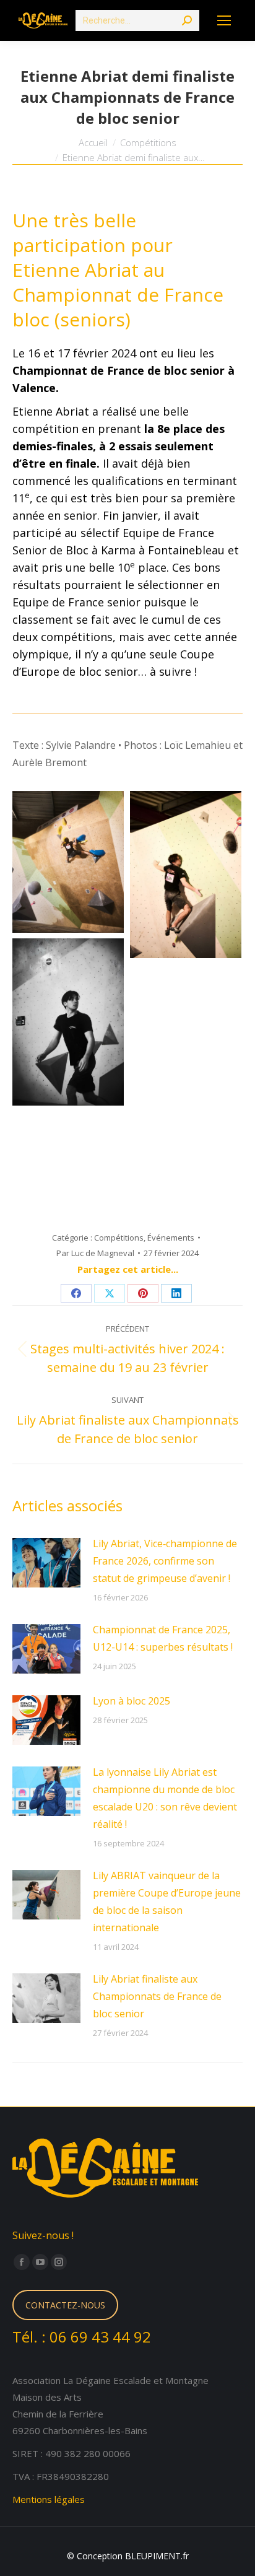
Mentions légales (49, 2499)
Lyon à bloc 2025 (132, 1701)
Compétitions (119, 1238)
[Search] (187, 20)
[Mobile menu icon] (224, 20)
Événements (171, 1238)
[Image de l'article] (46, 1563)
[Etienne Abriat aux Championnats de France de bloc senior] (68, 862)
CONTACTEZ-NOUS (65, 2305)
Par (95, 1253)
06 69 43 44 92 (100, 2337)
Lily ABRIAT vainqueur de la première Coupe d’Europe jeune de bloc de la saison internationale (167, 1901)
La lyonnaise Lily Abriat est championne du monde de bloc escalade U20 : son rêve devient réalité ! (165, 1798)
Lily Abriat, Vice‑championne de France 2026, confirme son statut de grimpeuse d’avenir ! (165, 1561)
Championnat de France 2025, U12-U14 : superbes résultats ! (163, 1638)
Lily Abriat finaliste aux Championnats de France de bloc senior (157, 1996)
